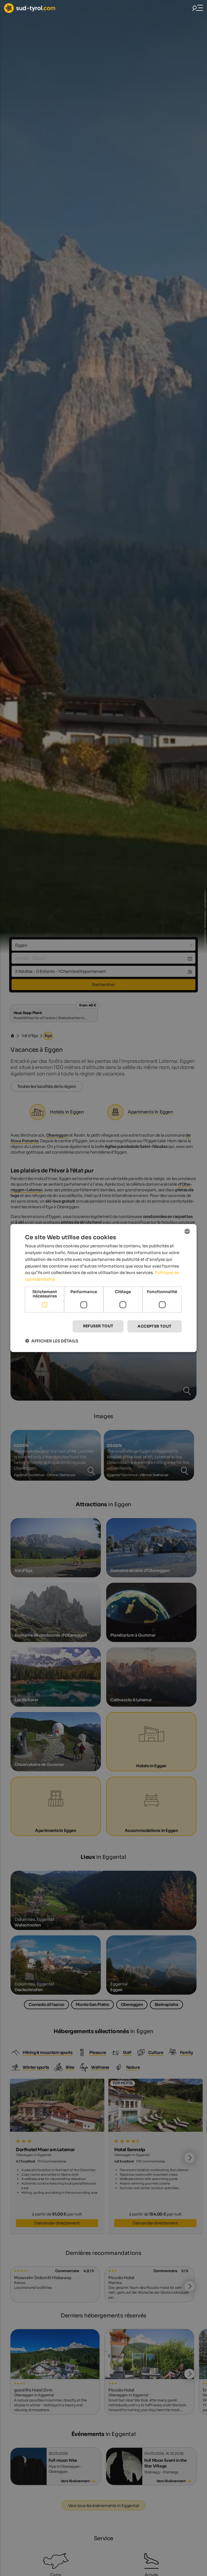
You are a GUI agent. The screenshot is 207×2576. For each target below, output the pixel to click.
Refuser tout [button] (98, 1326)
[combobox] (187, 1231)
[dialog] (103, 1288)
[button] (52, 1341)
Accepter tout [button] (154, 1326)
